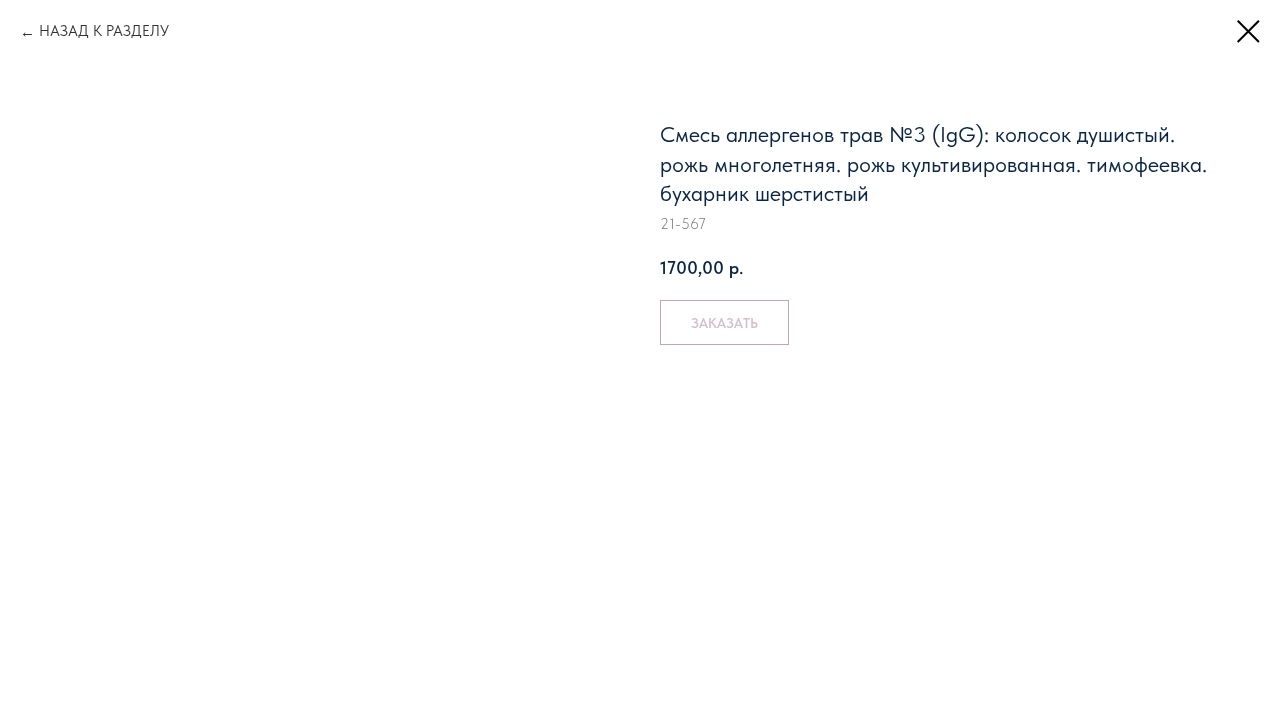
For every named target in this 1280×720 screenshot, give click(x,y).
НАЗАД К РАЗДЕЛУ (104, 31)
